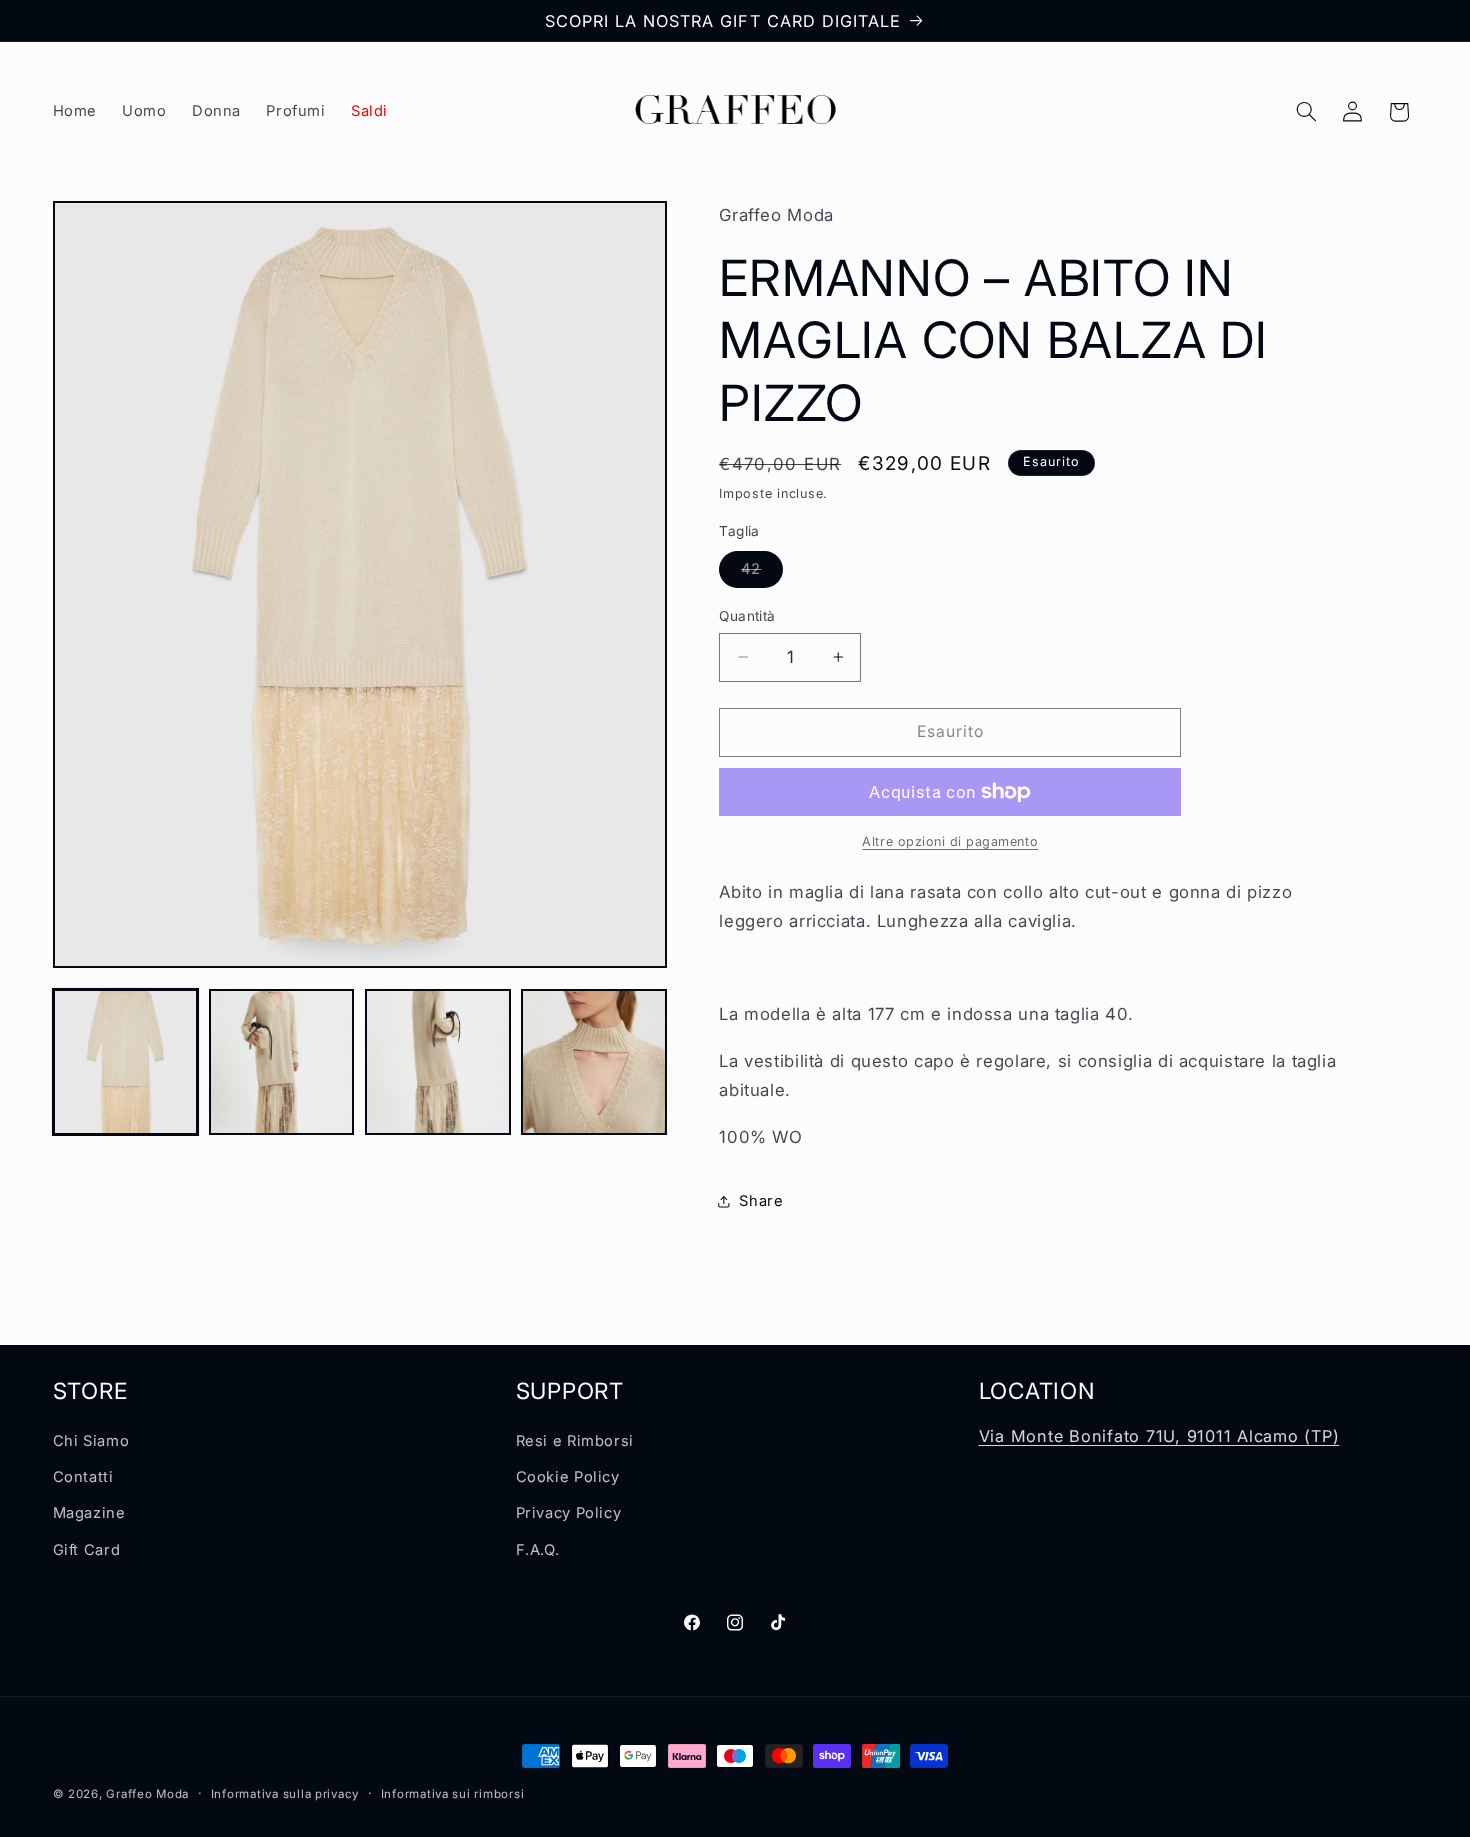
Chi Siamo (91, 1441)
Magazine (89, 1513)
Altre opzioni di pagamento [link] (950, 841)
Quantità (747, 616)
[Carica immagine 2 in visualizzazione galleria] (282, 1062)
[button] (1306, 112)
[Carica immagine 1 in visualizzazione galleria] (126, 1062)
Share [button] (761, 1201)
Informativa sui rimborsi (453, 1794)
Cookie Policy (568, 1477)
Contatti (83, 1477)
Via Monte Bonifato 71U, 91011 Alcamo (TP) (1159, 1436)
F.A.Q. (538, 1550)
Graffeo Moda (147, 1794)
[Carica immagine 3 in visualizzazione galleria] (438, 1062)
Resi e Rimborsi (575, 1441)
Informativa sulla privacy (285, 1794)
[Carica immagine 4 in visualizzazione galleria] (594, 1062)
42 (762, 573)
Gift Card (87, 1550)
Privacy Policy (569, 1513)
